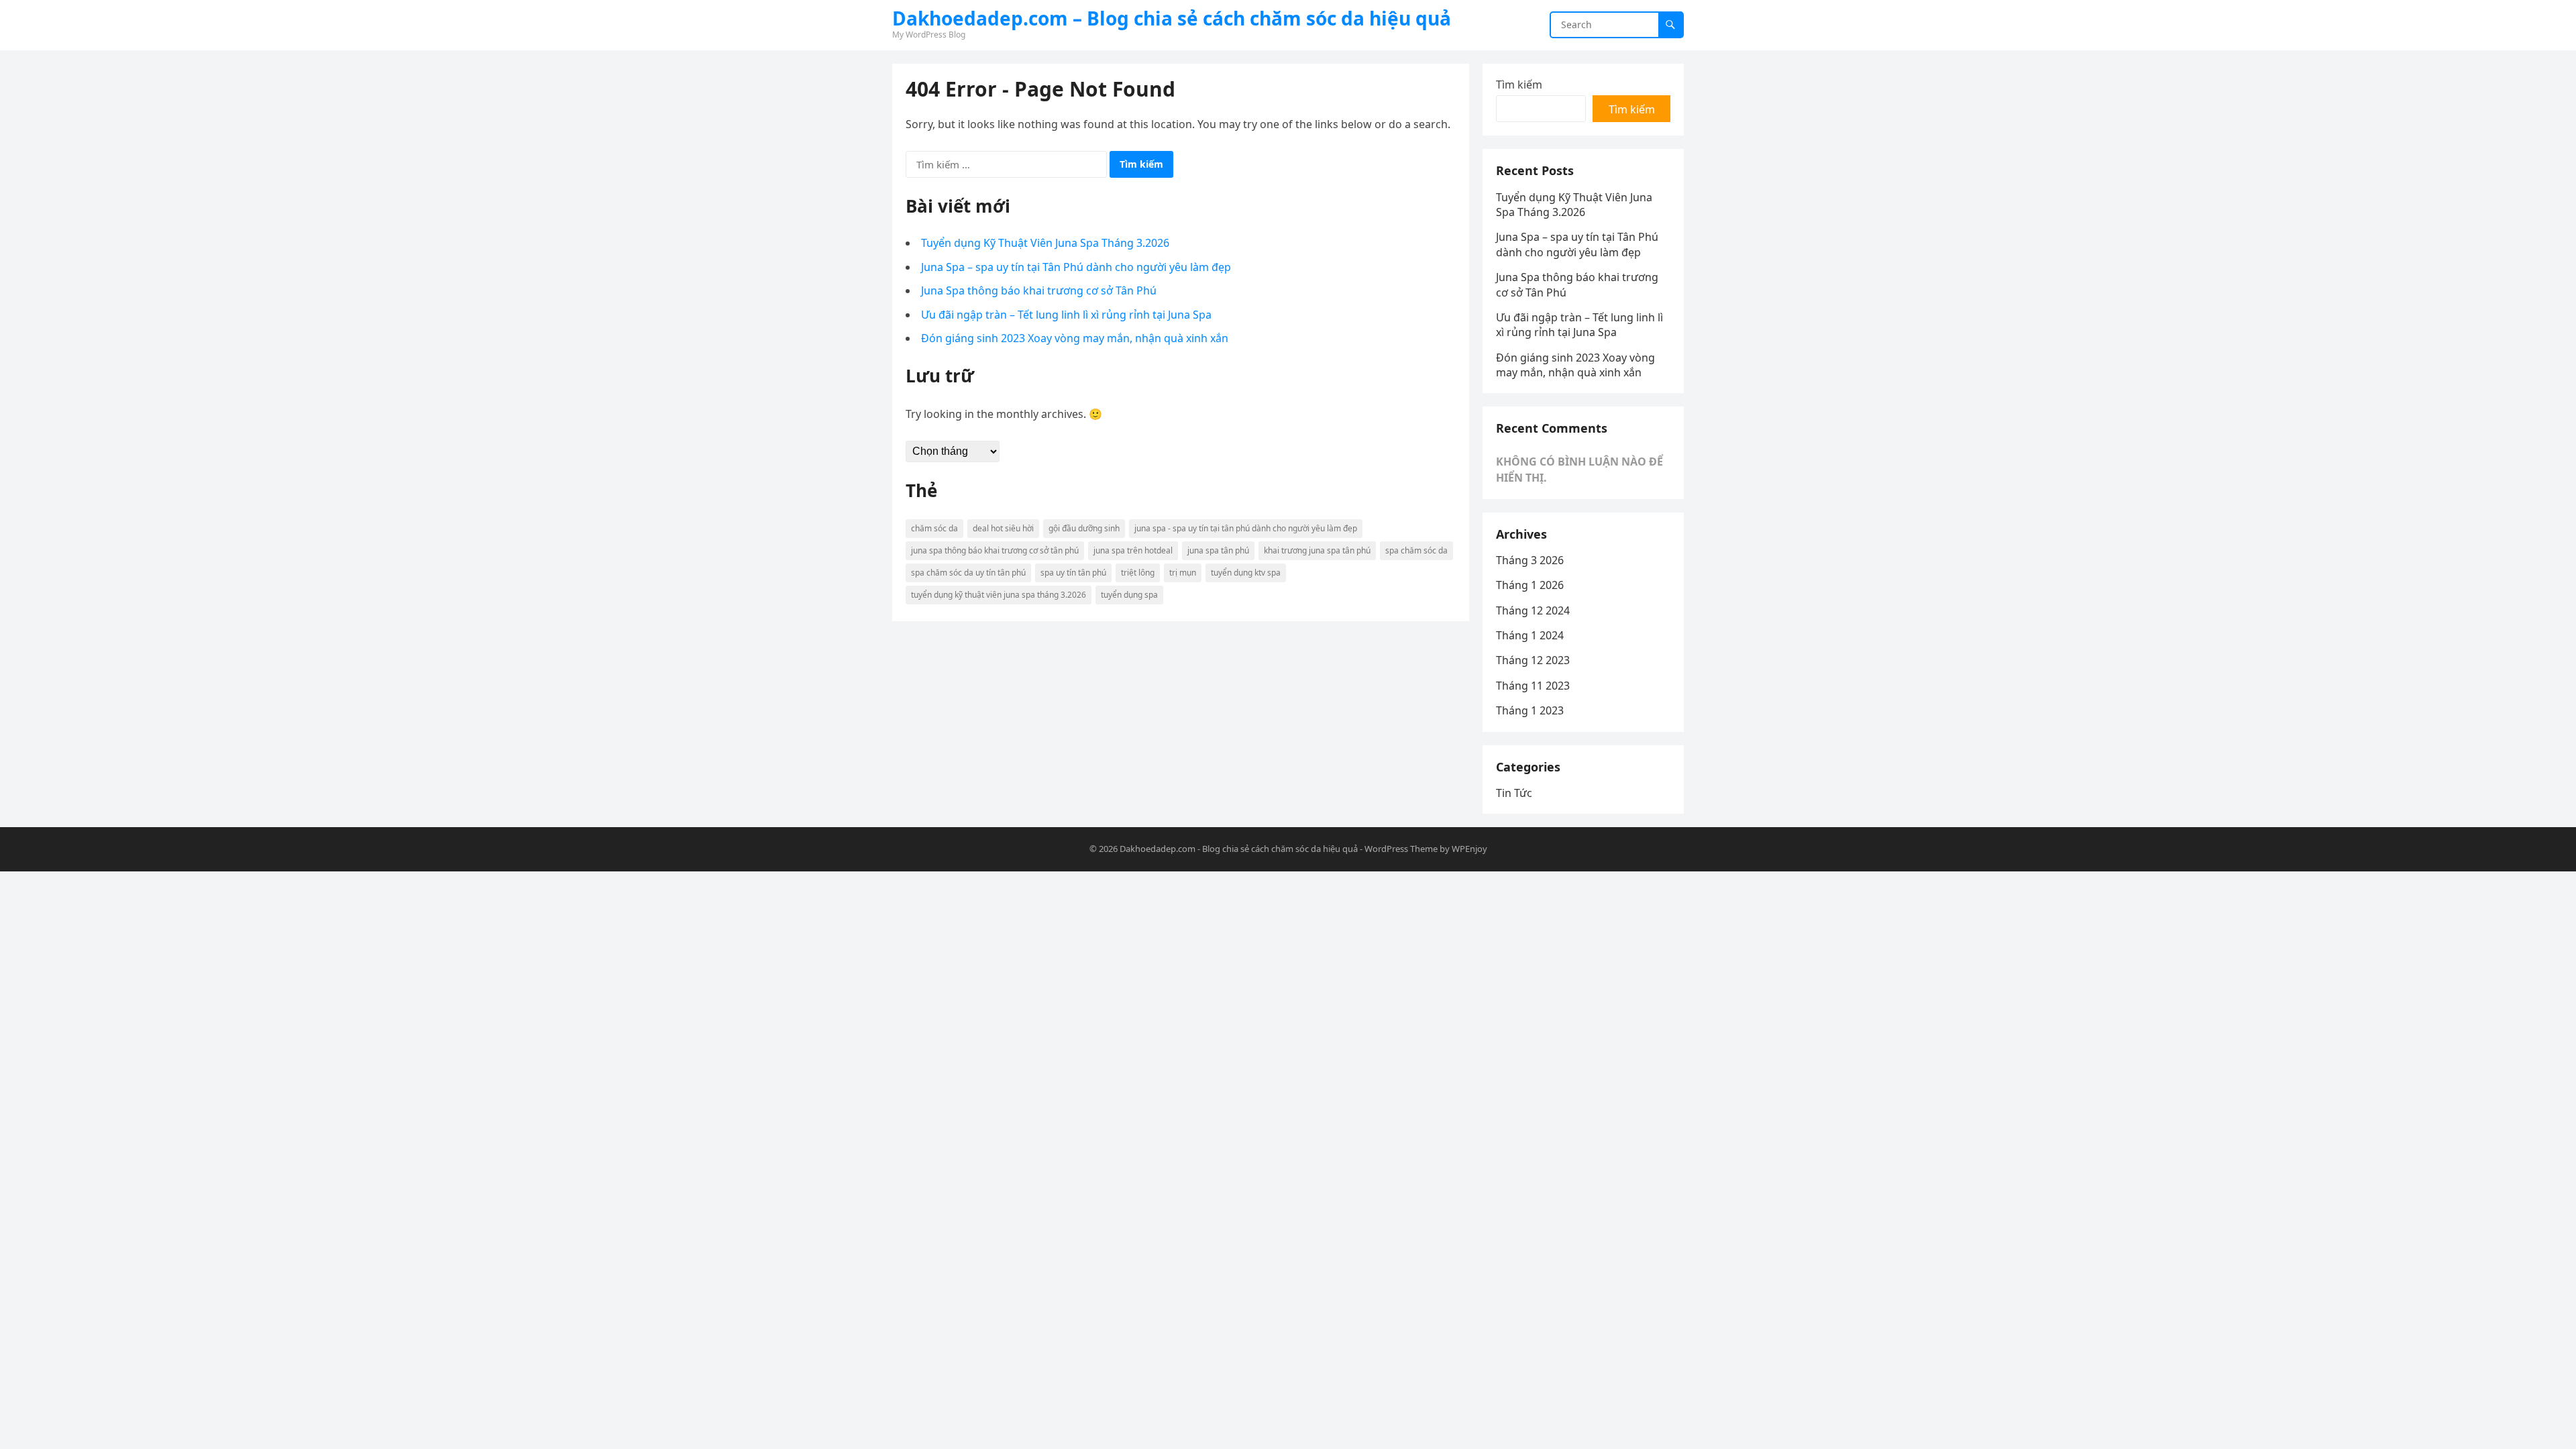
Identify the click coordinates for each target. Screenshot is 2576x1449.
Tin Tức (1514, 793)
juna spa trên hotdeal (1133, 550)
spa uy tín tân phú (1073, 573)
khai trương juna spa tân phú (1317, 550)
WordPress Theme (1401, 849)
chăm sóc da (934, 528)
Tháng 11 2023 (1533, 686)
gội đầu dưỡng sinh (1084, 528)
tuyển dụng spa (1129, 595)
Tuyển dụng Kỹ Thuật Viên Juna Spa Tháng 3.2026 (1045, 243)
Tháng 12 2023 (1533, 660)
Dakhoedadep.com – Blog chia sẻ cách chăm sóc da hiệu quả (1172, 18)
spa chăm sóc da (1416, 550)
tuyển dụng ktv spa (1246, 573)
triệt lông (1138, 573)
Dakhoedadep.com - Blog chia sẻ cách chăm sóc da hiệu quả (1239, 849)
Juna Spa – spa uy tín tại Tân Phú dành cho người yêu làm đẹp (1076, 267)
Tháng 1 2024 (1530, 635)
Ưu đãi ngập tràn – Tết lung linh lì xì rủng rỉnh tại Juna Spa (1066, 315)
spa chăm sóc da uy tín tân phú (968, 573)
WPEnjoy (1469, 849)
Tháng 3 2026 (1530, 560)
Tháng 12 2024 (1533, 610)
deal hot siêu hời (1003, 528)
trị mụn (1183, 573)
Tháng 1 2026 (1530, 585)
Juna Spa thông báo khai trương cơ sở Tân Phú (1039, 290)
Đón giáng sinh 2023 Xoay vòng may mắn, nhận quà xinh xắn (1075, 338)
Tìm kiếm (1519, 85)
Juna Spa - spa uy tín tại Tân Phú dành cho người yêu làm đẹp (1246, 528)
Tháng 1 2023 (1530, 710)
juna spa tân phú (1218, 550)
